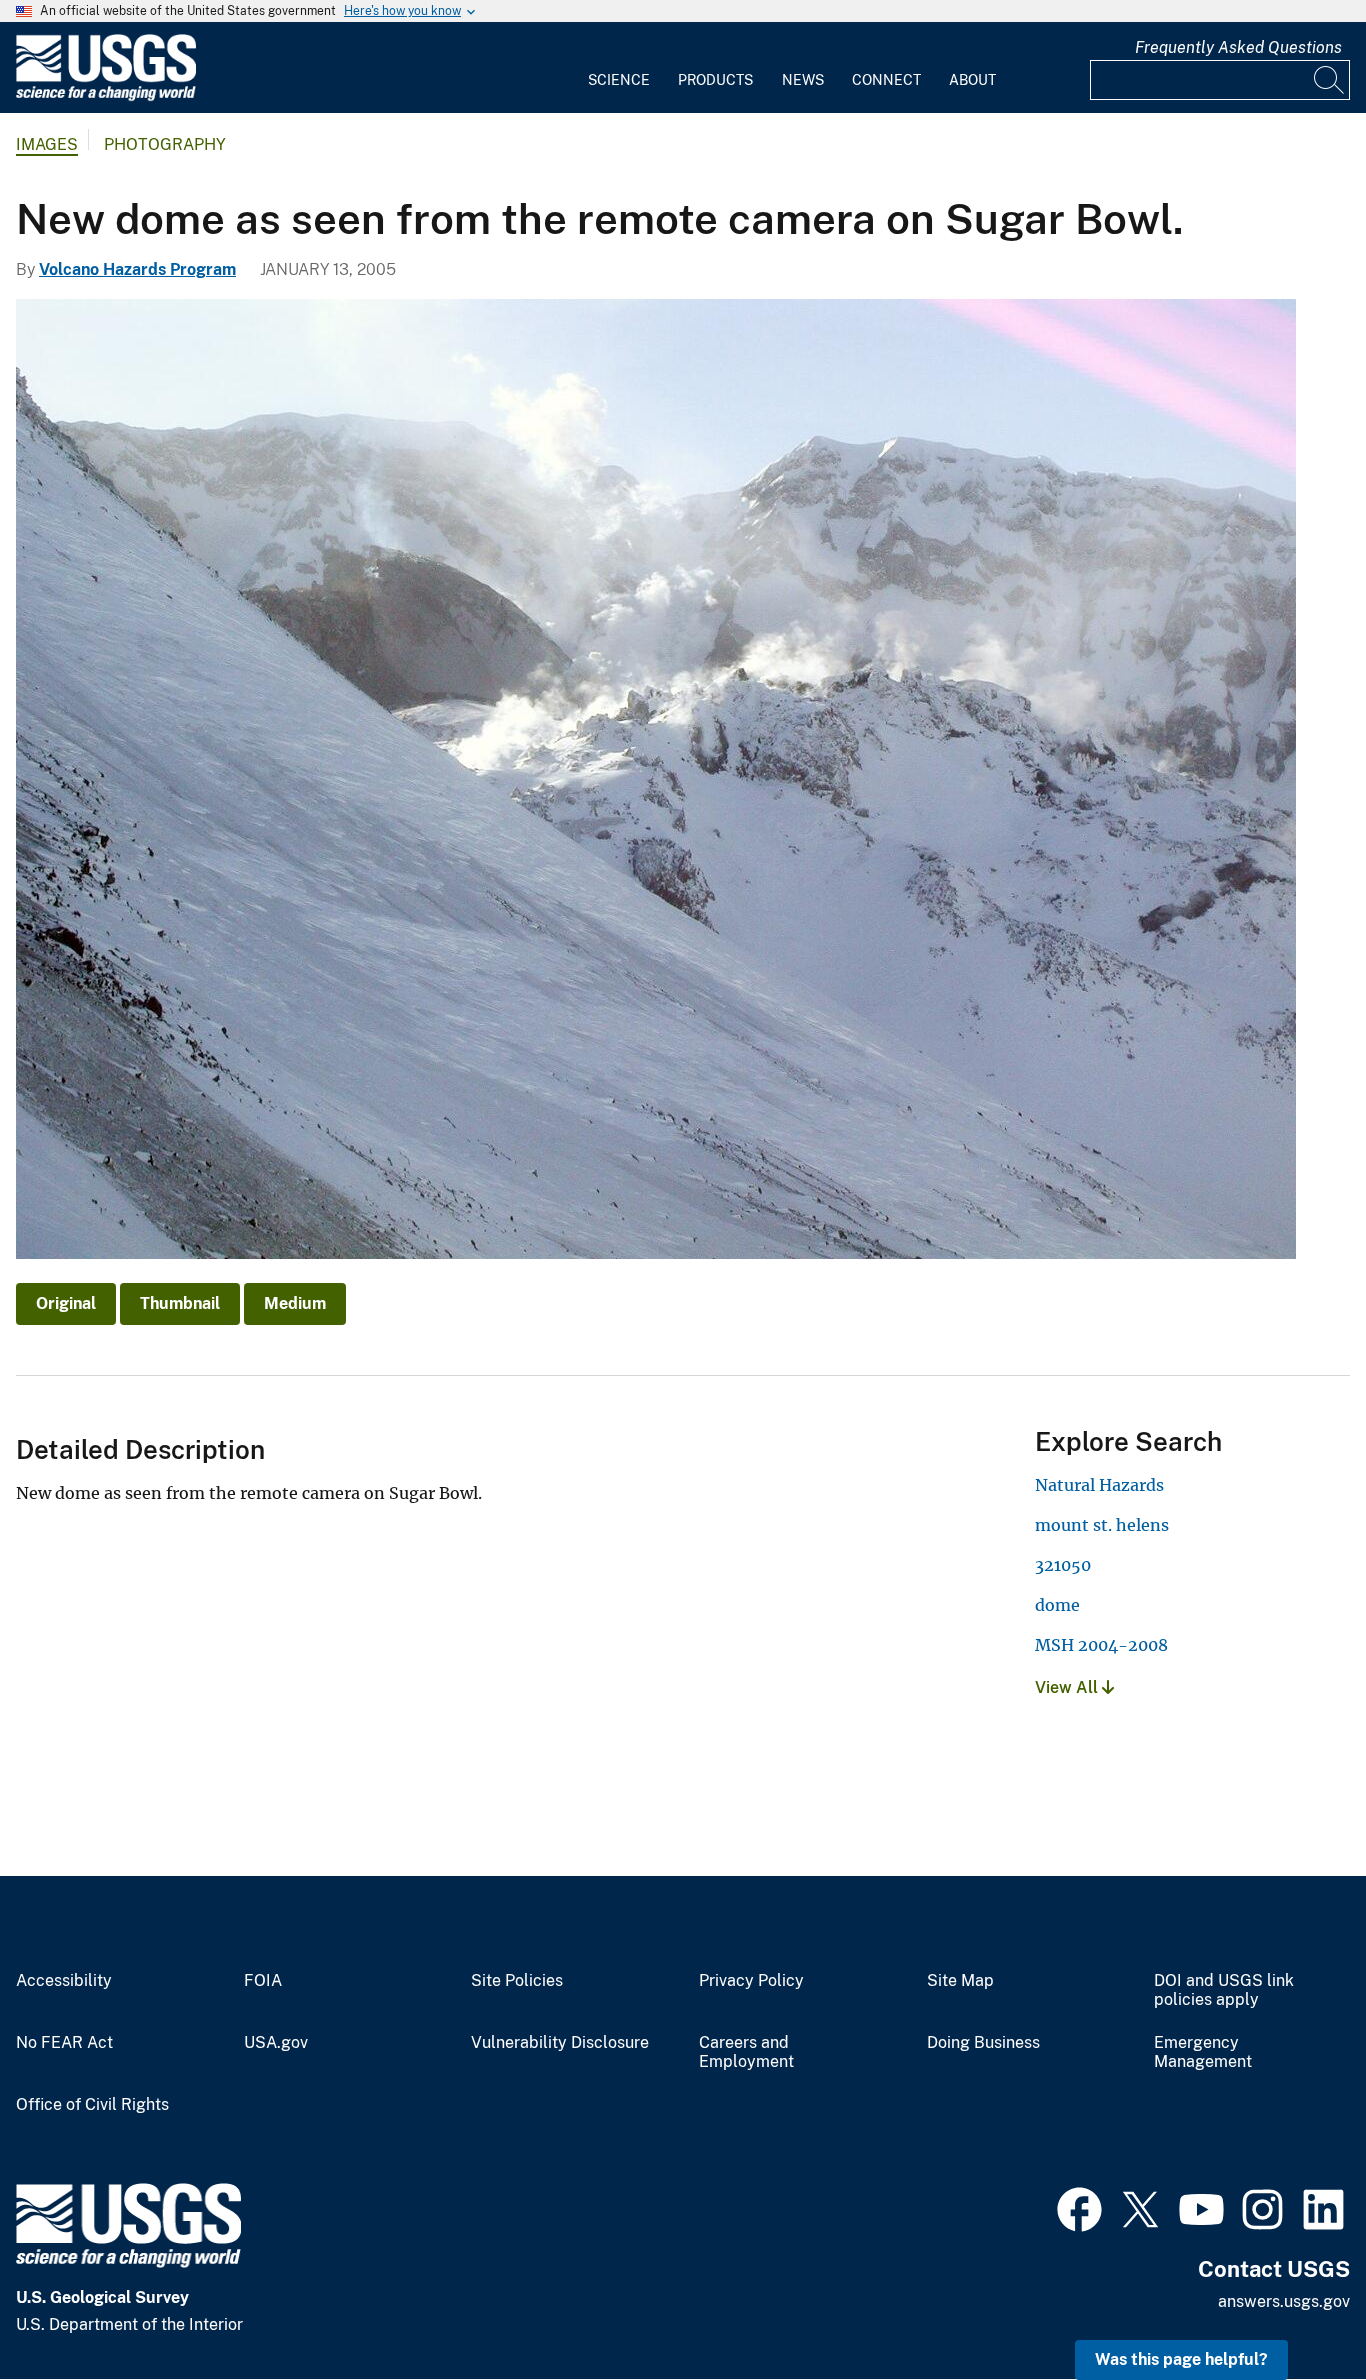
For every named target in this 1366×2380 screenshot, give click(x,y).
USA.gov (276, 2043)
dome (1057, 1605)
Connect (886, 80)
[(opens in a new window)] (1079, 2207)
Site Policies (517, 1981)
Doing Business (983, 2043)
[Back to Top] (1293, 2307)
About (972, 80)
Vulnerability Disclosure (560, 2043)
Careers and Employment (746, 2052)
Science (619, 80)
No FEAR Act (64, 2043)
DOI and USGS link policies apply (1224, 1990)
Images (47, 144)
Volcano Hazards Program (137, 269)
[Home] (106, 96)
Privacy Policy (751, 1981)
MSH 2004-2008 (1101, 1645)
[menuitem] (619, 68)
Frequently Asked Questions (1238, 47)
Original (66, 1303)
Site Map (960, 1981)
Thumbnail (180, 1303)
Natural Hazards (1099, 1485)
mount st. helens (1102, 1525)
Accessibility (64, 1981)
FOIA (263, 1981)
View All (1068, 1687)
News (803, 80)
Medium (295, 1303)
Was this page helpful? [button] (1181, 2359)
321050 (1063, 1565)
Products (715, 80)
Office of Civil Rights (92, 2105)
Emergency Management (1203, 2052)
